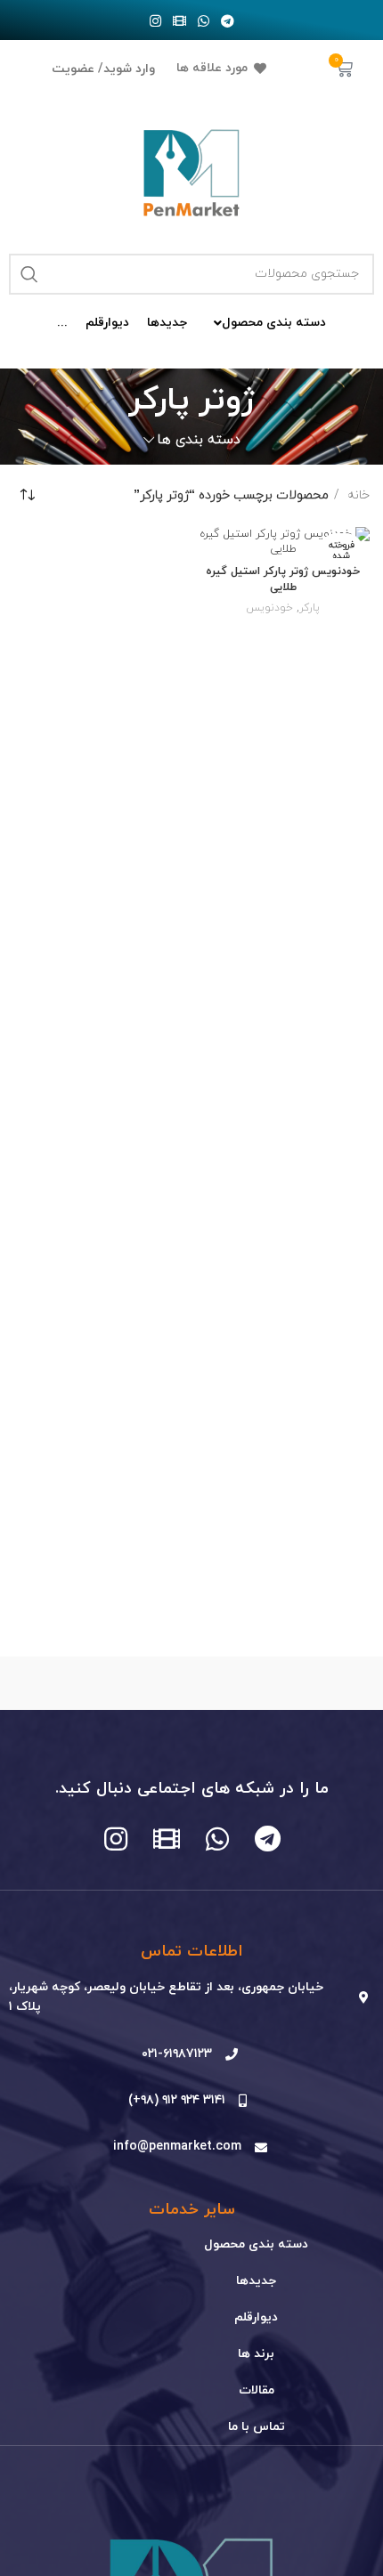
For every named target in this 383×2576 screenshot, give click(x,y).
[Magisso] (102, 1683)
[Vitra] (281, 1683)
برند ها (256, 2354)
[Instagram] (156, 20)
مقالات (257, 2390)
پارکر (310, 608)
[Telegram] (228, 20)
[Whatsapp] (204, 20)
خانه (357, 495)
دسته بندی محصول (256, 2244)
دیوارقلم (256, 2317)
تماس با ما (257, 2427)
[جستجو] (29, 274)
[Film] (180, 20)
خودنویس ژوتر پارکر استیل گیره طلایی (283, 579)
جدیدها (256, 2281)
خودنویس (269, 608)
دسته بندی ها (199, 440)
